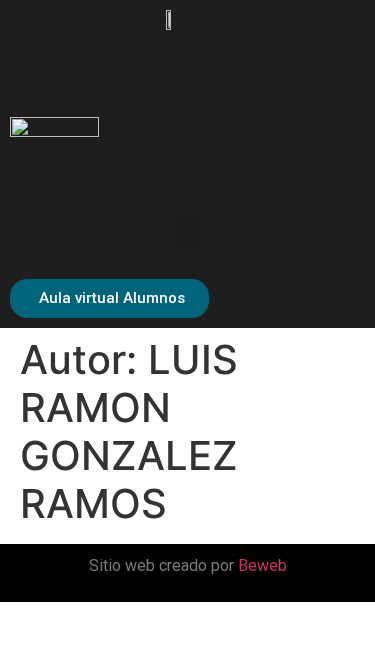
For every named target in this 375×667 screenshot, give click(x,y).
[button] (188, 232)
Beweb (262, 565)
